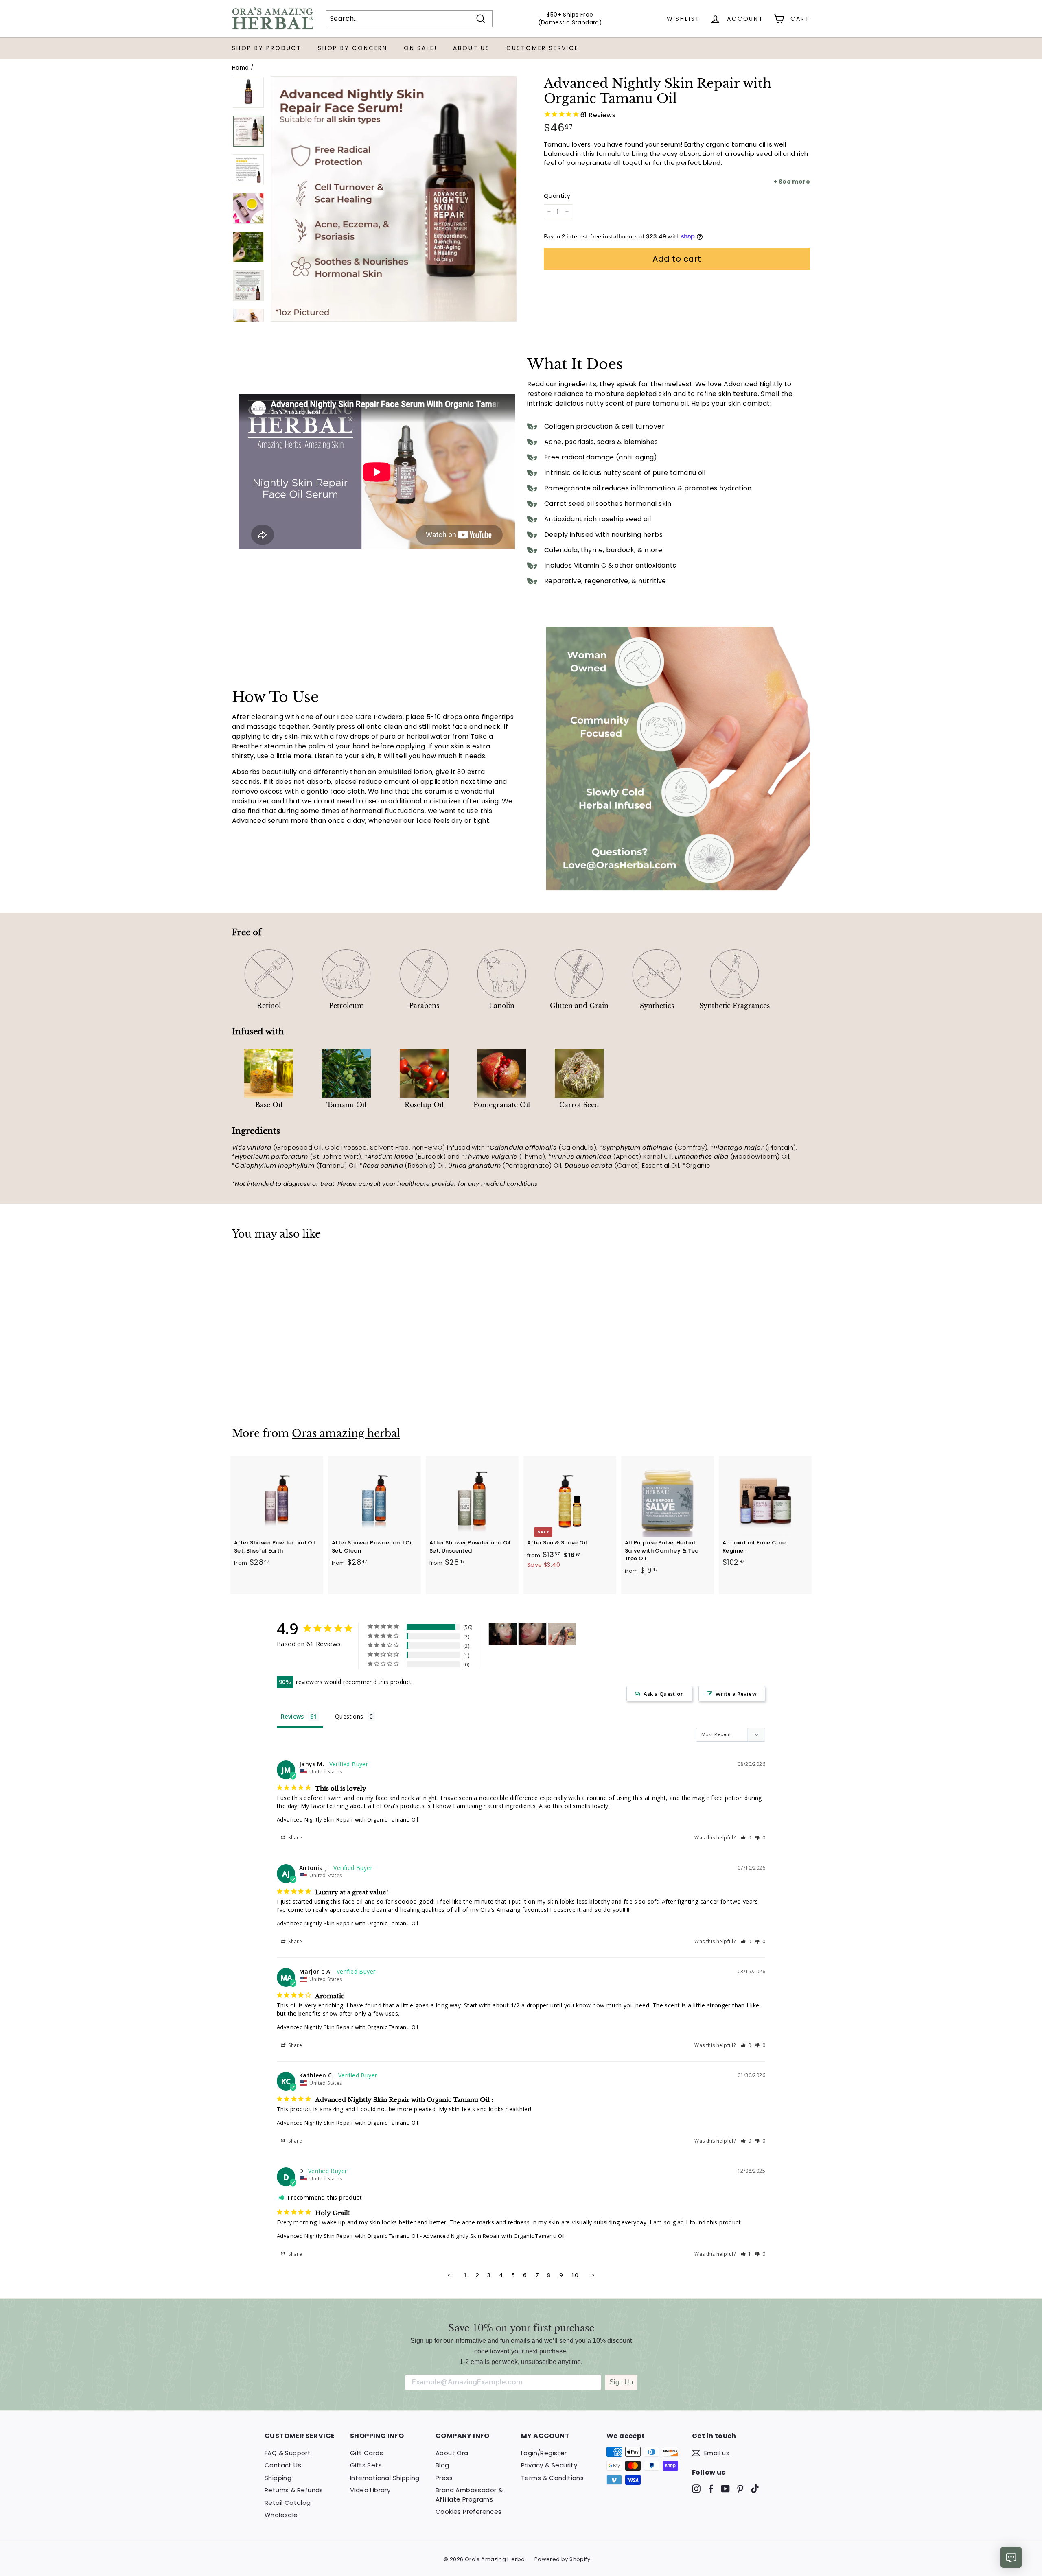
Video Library (370, 2490)
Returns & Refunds (294, 2490)
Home (241, 68)
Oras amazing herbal (346, 1433)
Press (444, 2478)
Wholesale (281, 2515)
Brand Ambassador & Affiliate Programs (469, 2495)
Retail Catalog (288, 2503)
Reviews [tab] (292, 1716)
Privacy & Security (549, 2465)
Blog (442, 2465)
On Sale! (420, 48)
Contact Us (283, 2465)
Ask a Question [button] (664, 1694)
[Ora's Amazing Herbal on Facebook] (711, 2488)
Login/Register (544, 2453)
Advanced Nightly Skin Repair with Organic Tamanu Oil (348, 1819)
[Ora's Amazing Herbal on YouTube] (726, 2488)
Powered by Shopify (562, 2559)
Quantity (557, 196)
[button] (746, 1838)
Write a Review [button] (736, 1694)
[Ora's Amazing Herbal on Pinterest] (740, 2488)
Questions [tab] (349, 1716)
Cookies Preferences (469, 2511)
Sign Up (621, 2382)
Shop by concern (353, 48)
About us (471, 48)
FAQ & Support (288, 2453)
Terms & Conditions (552, 2478)
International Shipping (385, 2478)
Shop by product (267, 48)
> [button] (593, 2275)
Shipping (278, 2478)
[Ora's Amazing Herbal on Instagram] (696, 2488)
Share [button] (294, 1838)
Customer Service (543, 48)
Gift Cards (367, 2453)
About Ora (452, 2453)
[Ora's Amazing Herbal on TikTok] (755, 2488)
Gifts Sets (366, 2465)
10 (575, 2275)
